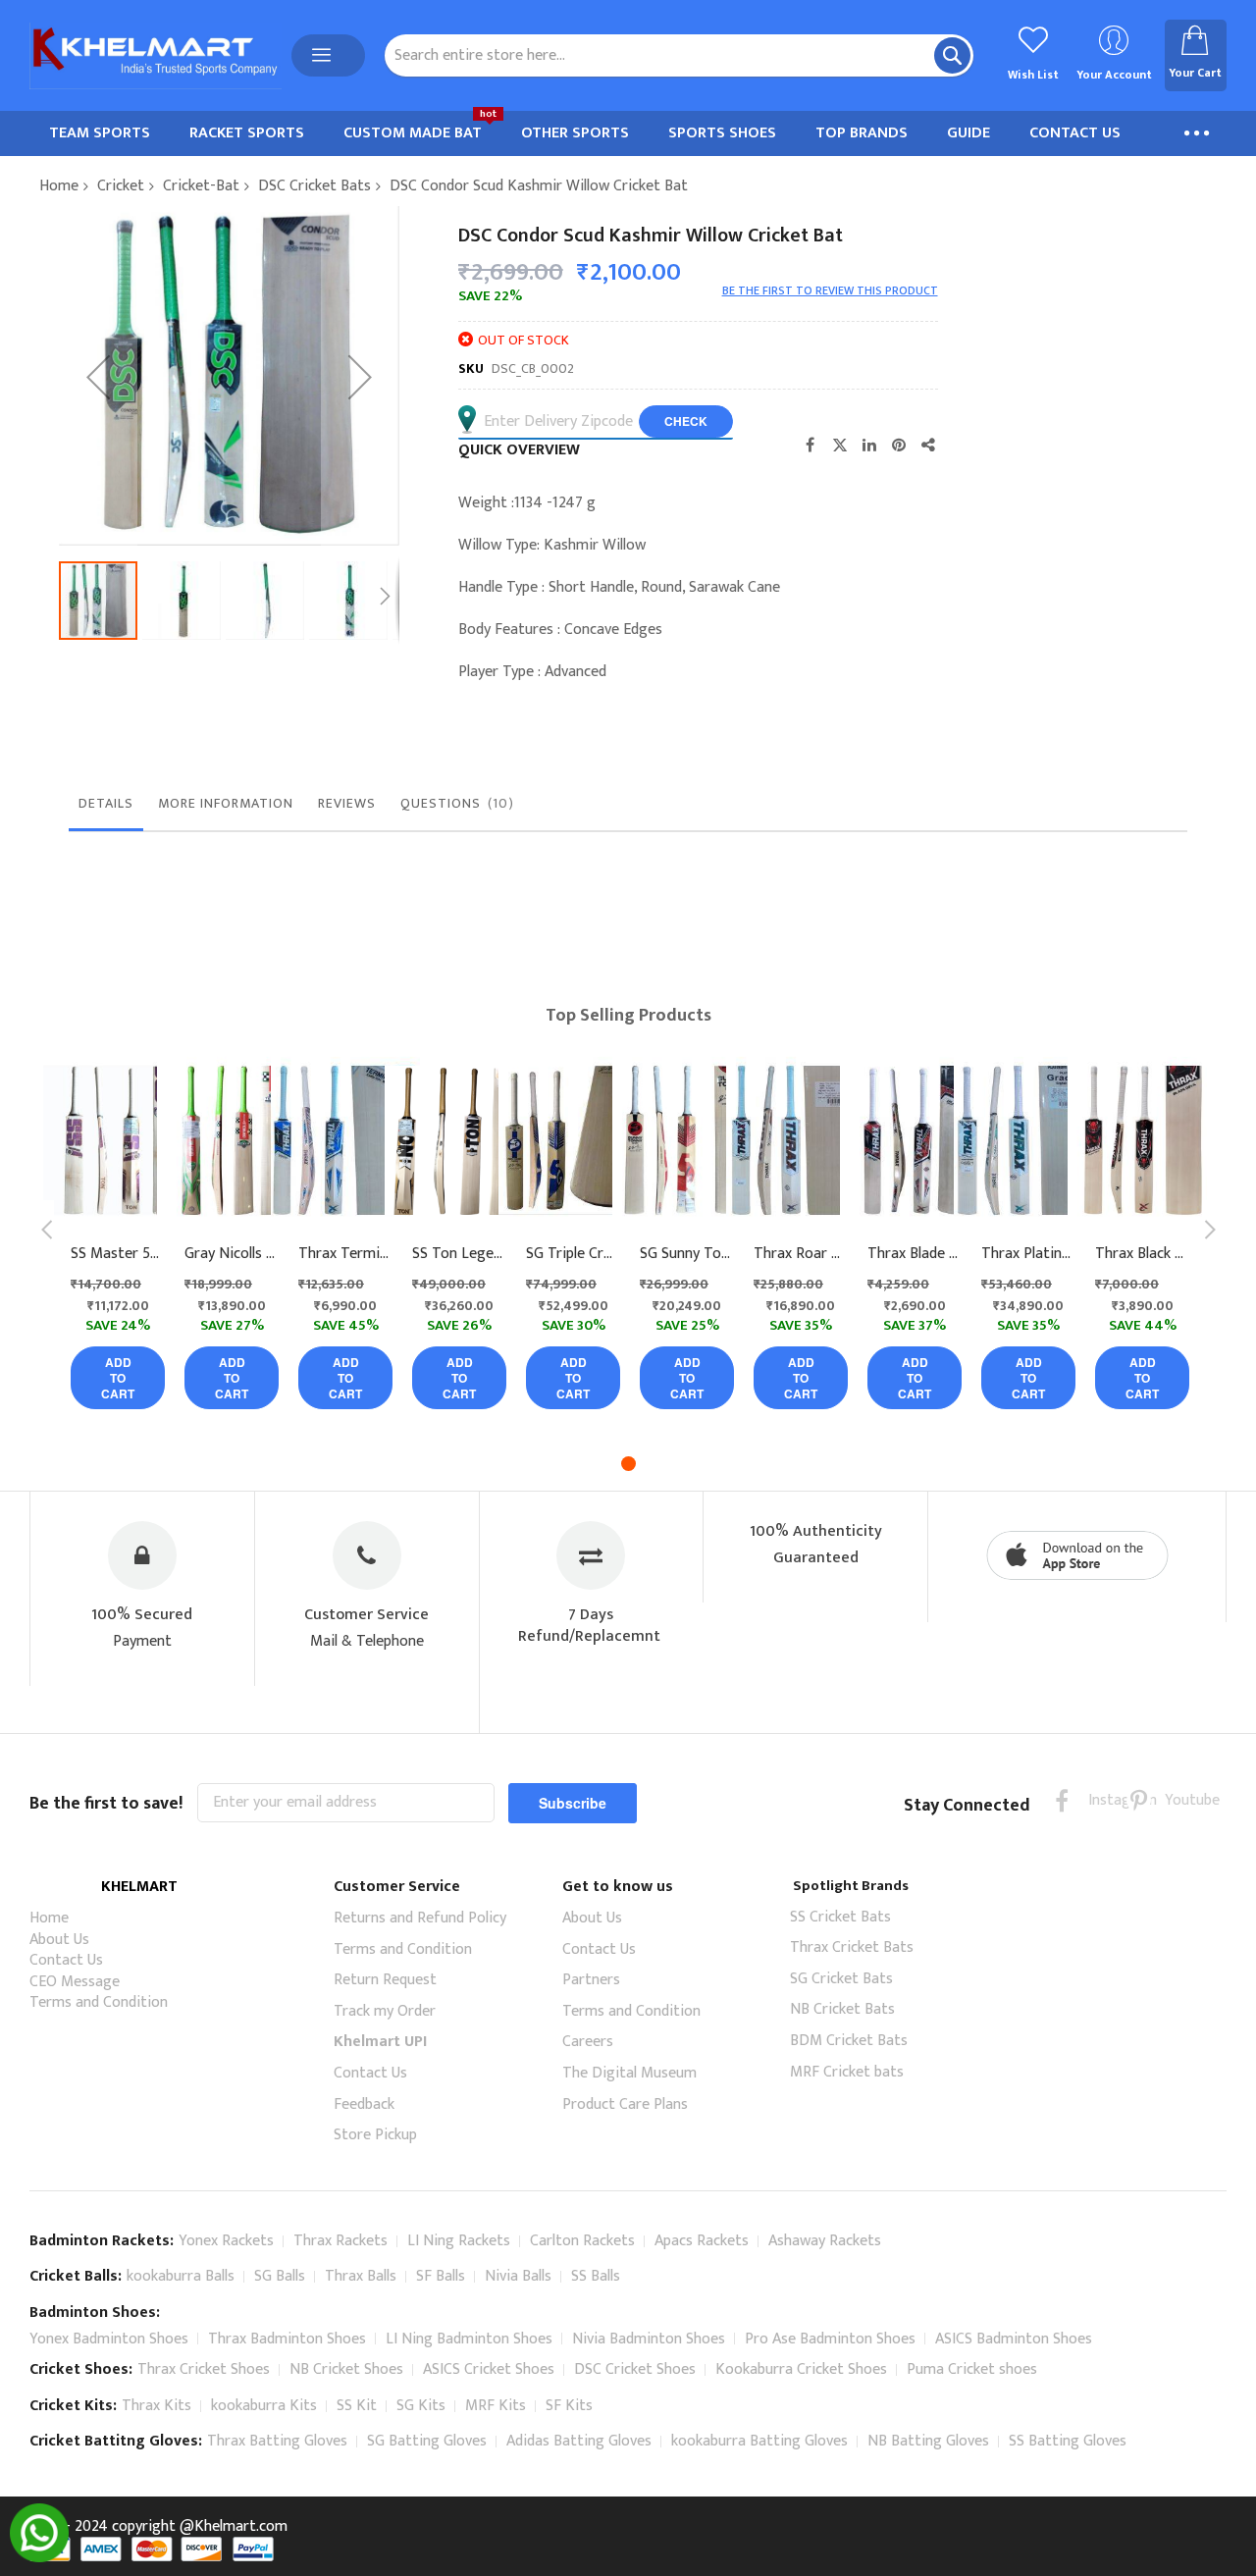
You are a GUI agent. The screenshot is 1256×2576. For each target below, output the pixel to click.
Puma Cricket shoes (972, 2369)
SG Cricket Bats (841, 1979)
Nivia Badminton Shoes (649, 2339)
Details (106, 803)
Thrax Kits (157, 2406)
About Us (59, 1940)
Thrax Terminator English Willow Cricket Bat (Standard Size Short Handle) (345, 1254)
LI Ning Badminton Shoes (469, 2339)
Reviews (347, 803)
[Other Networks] (928, 445)
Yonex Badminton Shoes (109, 2339)
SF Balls (441, 2276)
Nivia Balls (518, 2276)
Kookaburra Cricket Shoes (801, 2369)
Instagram (1100, 1800)
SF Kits (569, 2406)
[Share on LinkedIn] (869, 445)
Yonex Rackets (226, 2241)
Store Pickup (375, 2135)
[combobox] (679, 55)
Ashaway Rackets (825, 2241)
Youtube (1177, 1800)
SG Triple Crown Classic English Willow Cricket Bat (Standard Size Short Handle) (573, 1254)
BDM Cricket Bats (849, 2041)
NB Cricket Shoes (346, 2369)
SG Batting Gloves (427, 2441)
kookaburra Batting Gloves (759, 2441)
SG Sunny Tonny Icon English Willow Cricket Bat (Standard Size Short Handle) (687, 1254)
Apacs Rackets (702, 2241)
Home (59, 186)
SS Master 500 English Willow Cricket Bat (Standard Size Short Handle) (118, 1254)
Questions (454, 803)
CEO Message (75, 1982)
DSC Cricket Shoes (635, 2369)
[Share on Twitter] (840, 445)
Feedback (364, 2104)
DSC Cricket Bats (314, 186)
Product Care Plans (625, 2104)
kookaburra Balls (181, 2276)
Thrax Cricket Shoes (204, 2369)
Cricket (121, 186)
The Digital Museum (629, 2073)
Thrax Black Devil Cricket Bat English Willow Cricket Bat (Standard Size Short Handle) (1142, 1254)
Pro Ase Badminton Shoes (830, 2339)
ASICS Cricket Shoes (489, 2369)
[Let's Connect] (39, 2558)
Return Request (385, 1980)
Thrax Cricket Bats (852, 1947)
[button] (98, 376)
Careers (588, 2042)
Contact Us (66, 1960)
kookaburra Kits (264, 2406)
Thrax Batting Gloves (277, 2441)
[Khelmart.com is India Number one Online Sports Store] (156, 56)
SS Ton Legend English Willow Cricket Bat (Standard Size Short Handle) (459, 1254)
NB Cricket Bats (842, 2009)
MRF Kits (496, 2406)
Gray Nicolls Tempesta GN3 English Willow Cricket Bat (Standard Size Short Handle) (232, 1254)
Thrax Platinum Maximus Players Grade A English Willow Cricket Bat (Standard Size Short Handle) (1028, 1254)
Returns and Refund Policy (420, 1918)
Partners (591, 1980)
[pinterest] (1139, 1800)
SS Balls (596, 2276)
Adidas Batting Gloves (579, 2441)
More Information (226, 803)
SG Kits (421, 2406)
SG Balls (280, 2276)
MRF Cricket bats (847, 2072)
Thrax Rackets (340, 2241)
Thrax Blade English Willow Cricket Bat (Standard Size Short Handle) (915, 1254)
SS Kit (357, 2406)
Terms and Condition (99, 2002)
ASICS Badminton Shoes (1014, 2339)
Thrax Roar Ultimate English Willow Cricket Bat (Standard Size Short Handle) (801, 1254)
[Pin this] (899, 445)
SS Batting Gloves (1068, 2441)
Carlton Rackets (582, 2241)
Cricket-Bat (201, 186)
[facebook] (1062, 1800)
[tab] (106, 809)
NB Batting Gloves (928, 2441)
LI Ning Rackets (459, 2241)
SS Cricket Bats (840, 1917)
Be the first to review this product (830, 290)
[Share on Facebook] (811, 445)
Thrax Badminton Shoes (287, 2339)
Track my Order (385, 2011)
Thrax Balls (361, 2276)
